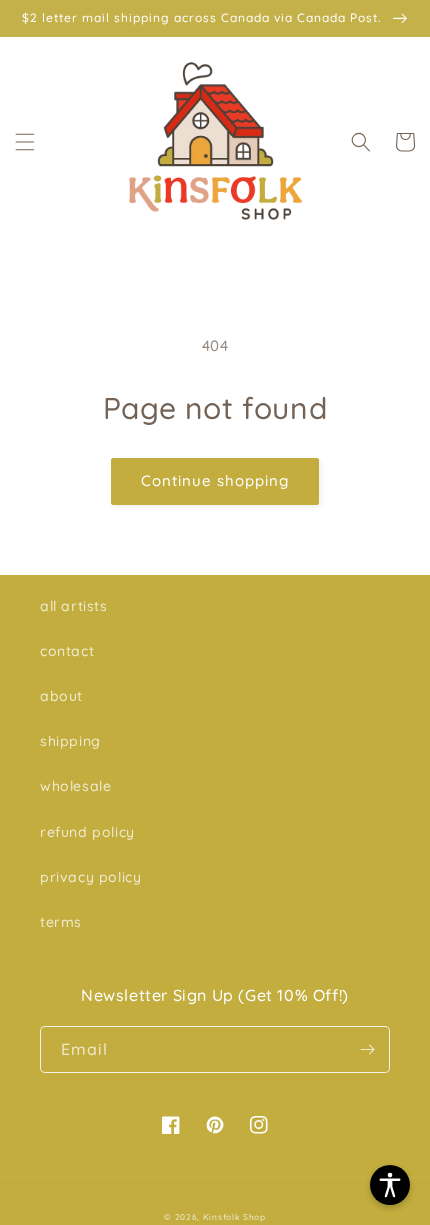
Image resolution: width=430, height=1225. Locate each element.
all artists (74, 606)
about (61, 696)
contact (67, 651)
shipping (70, 741)
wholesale (75, 786)
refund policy (87, 832)
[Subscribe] (367, 1049)
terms (61, 922)
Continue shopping (215, 480)
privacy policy (90, 877)
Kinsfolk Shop (234, 1217)
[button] (25, 142)
